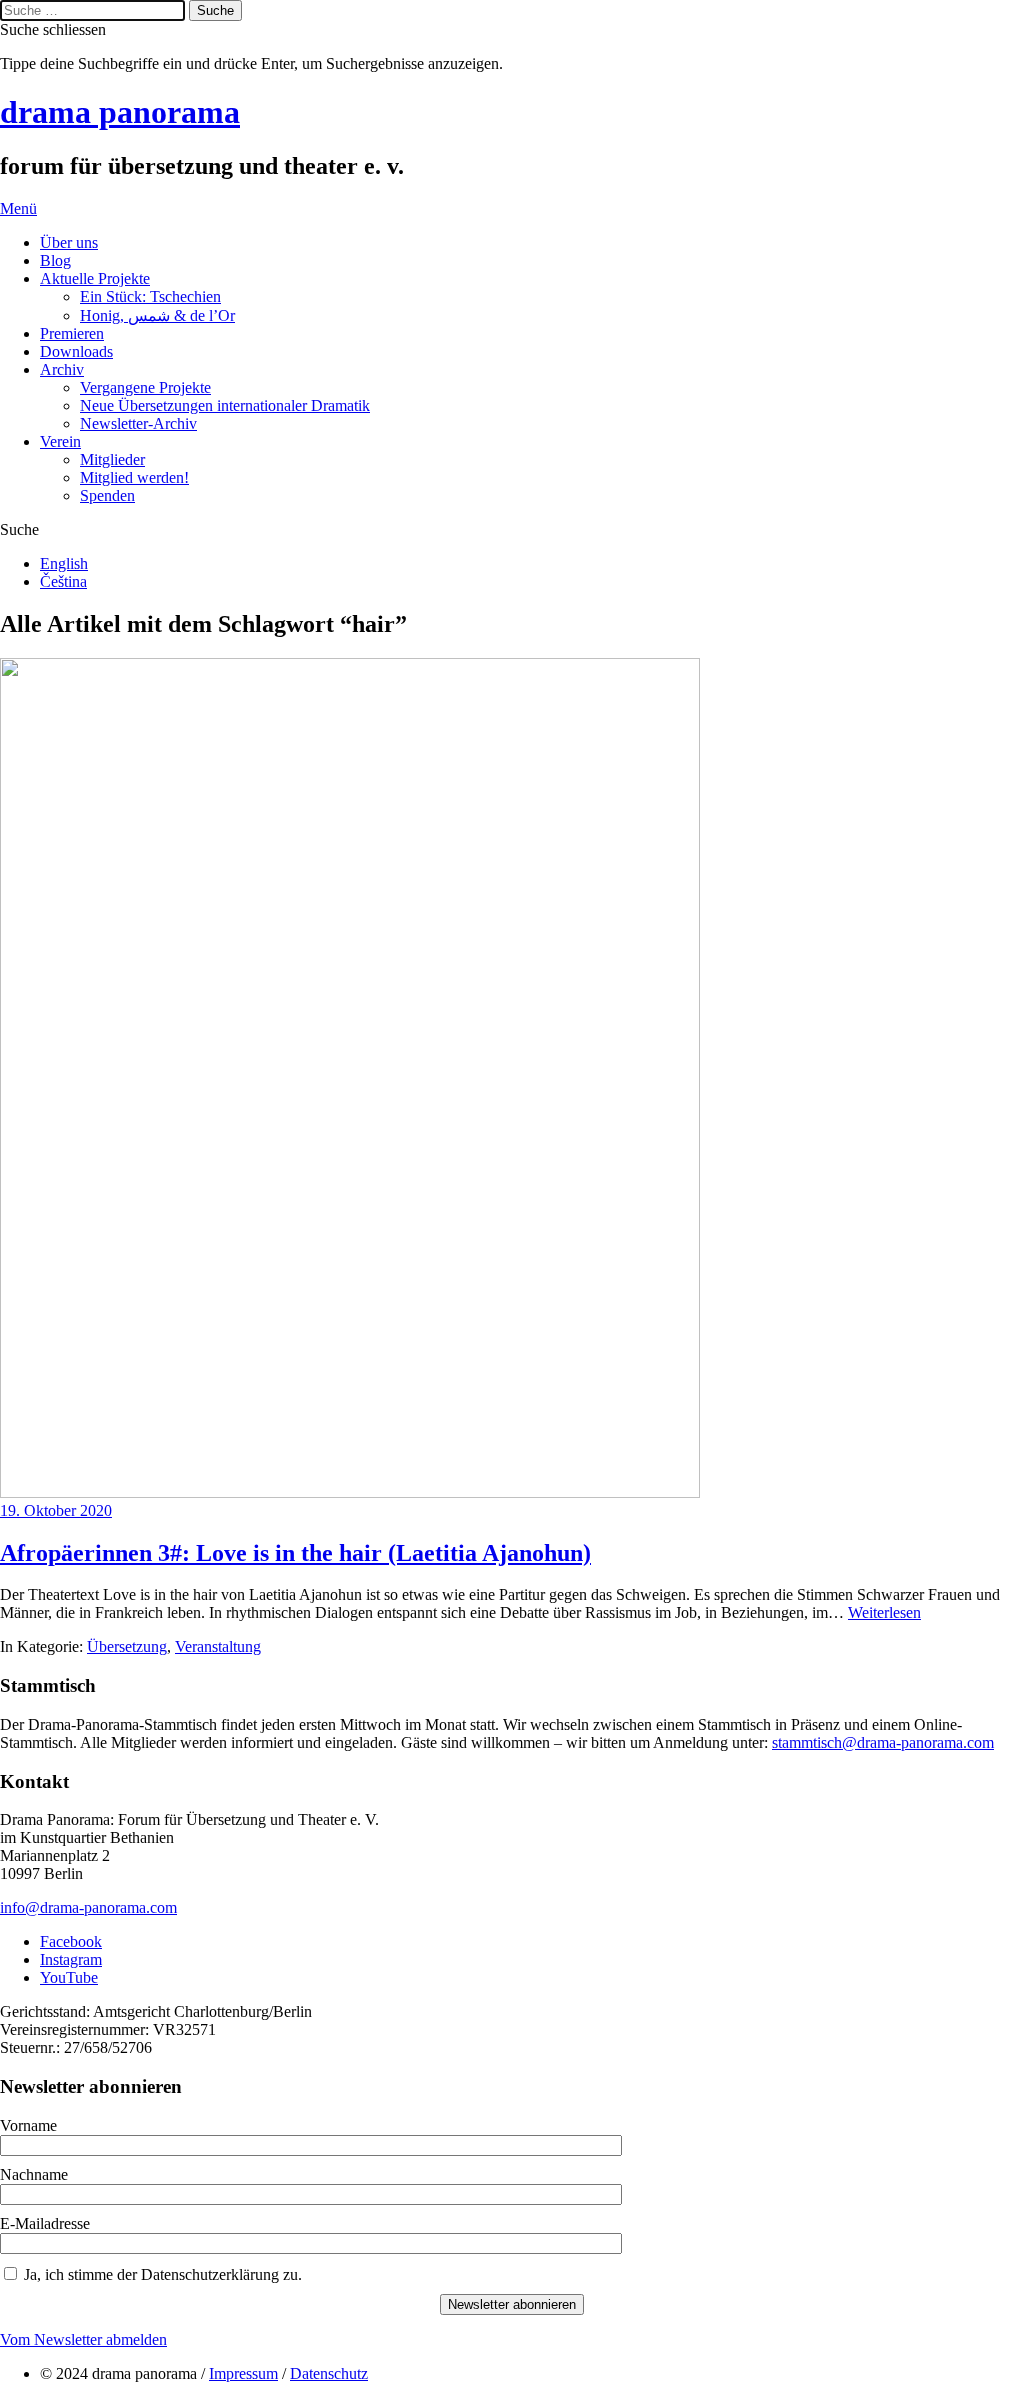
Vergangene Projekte (145, 387)
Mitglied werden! (134, 477)
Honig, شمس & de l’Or (157, 315)
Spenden (107, 495)
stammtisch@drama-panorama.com (883, 1742)
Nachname (34, 2174)
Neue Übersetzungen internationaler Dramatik (225, 405)
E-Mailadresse (45, 2223)
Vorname (28, 2125)
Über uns (69, 242)
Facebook (71, 1941)
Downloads (76, 351)
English (64, 563)
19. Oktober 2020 (56, 1510)
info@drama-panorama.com (88, 1907)
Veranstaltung (218, 1646)
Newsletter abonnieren (512, 2304)
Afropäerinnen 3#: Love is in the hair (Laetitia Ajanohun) (295, 1553)
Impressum (243, 2373)
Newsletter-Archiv (138, 423)
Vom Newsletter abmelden (83, 2339)
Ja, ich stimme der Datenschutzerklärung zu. (163, 2274)
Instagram (71, 1959)
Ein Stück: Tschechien (150, 296)
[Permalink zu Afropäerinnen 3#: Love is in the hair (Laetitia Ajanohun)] (350, 1492)
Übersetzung (127, 1646)
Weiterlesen (884, 1612)
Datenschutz (329, 2373)
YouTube (69, 1977)
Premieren (72, 333)
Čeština (63, 581)
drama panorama (120, 112)
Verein (60, 441)
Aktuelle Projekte (95, 278)
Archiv (62, 369)
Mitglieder (112, 459)
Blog (55, 260)
